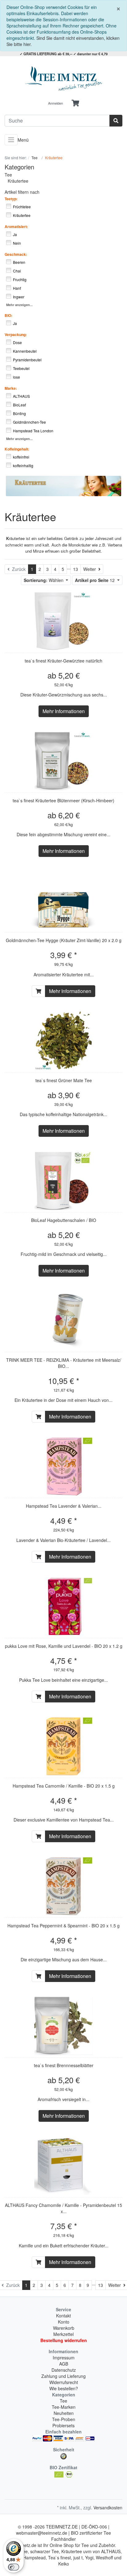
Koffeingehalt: (17, 449)
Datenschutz (64, 2370)
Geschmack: (16, 254)
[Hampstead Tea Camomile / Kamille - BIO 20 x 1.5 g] (63, 1746)
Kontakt (63, 2316)
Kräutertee (18, 181)
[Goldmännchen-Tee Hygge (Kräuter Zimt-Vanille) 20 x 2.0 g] (63, 901)
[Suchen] (116, 121)
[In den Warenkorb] (39, 991)
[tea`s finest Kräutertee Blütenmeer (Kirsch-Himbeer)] (63, 761)
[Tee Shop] (63, 79)
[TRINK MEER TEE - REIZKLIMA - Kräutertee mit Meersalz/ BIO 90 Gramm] (63, 1320)
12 (95, 580)
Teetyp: (11, 199)
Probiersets (63, 2425)
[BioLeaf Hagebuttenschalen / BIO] (63, 1181)
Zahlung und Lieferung (63, 2376)
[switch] (14, 2567)
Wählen (44, 580)
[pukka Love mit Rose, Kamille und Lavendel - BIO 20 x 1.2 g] (63, 1606)
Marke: (11, 388)
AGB (64, 2364)
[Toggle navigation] (11, 140)
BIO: (8, 315)
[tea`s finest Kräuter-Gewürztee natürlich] (63, 621)
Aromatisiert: (16, 226)
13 (76, 569)
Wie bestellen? (64, 2388)
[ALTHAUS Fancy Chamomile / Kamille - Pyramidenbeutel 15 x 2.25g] (63, 2166)
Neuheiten (64, 2413)
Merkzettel (63, 2334)
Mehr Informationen (64, 711)
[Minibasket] (75, 103)
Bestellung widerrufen (64, 2340)
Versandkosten (108, 2507)
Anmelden (55, 103)
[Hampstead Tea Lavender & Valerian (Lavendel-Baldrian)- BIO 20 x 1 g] (63, 1466)
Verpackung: (16, 334)
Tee (8, 175)
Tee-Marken (64, 2407)
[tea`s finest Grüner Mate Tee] (63, 1041)
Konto (64, 2322)
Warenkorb (64, 2328)
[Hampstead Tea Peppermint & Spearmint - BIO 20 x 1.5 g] (63, 1886)
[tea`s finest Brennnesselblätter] (63, 2026)
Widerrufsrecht (64, 2382)
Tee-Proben (64, 2419)
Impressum (64, 2358)
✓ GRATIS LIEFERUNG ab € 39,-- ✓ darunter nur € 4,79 (64, 54)
